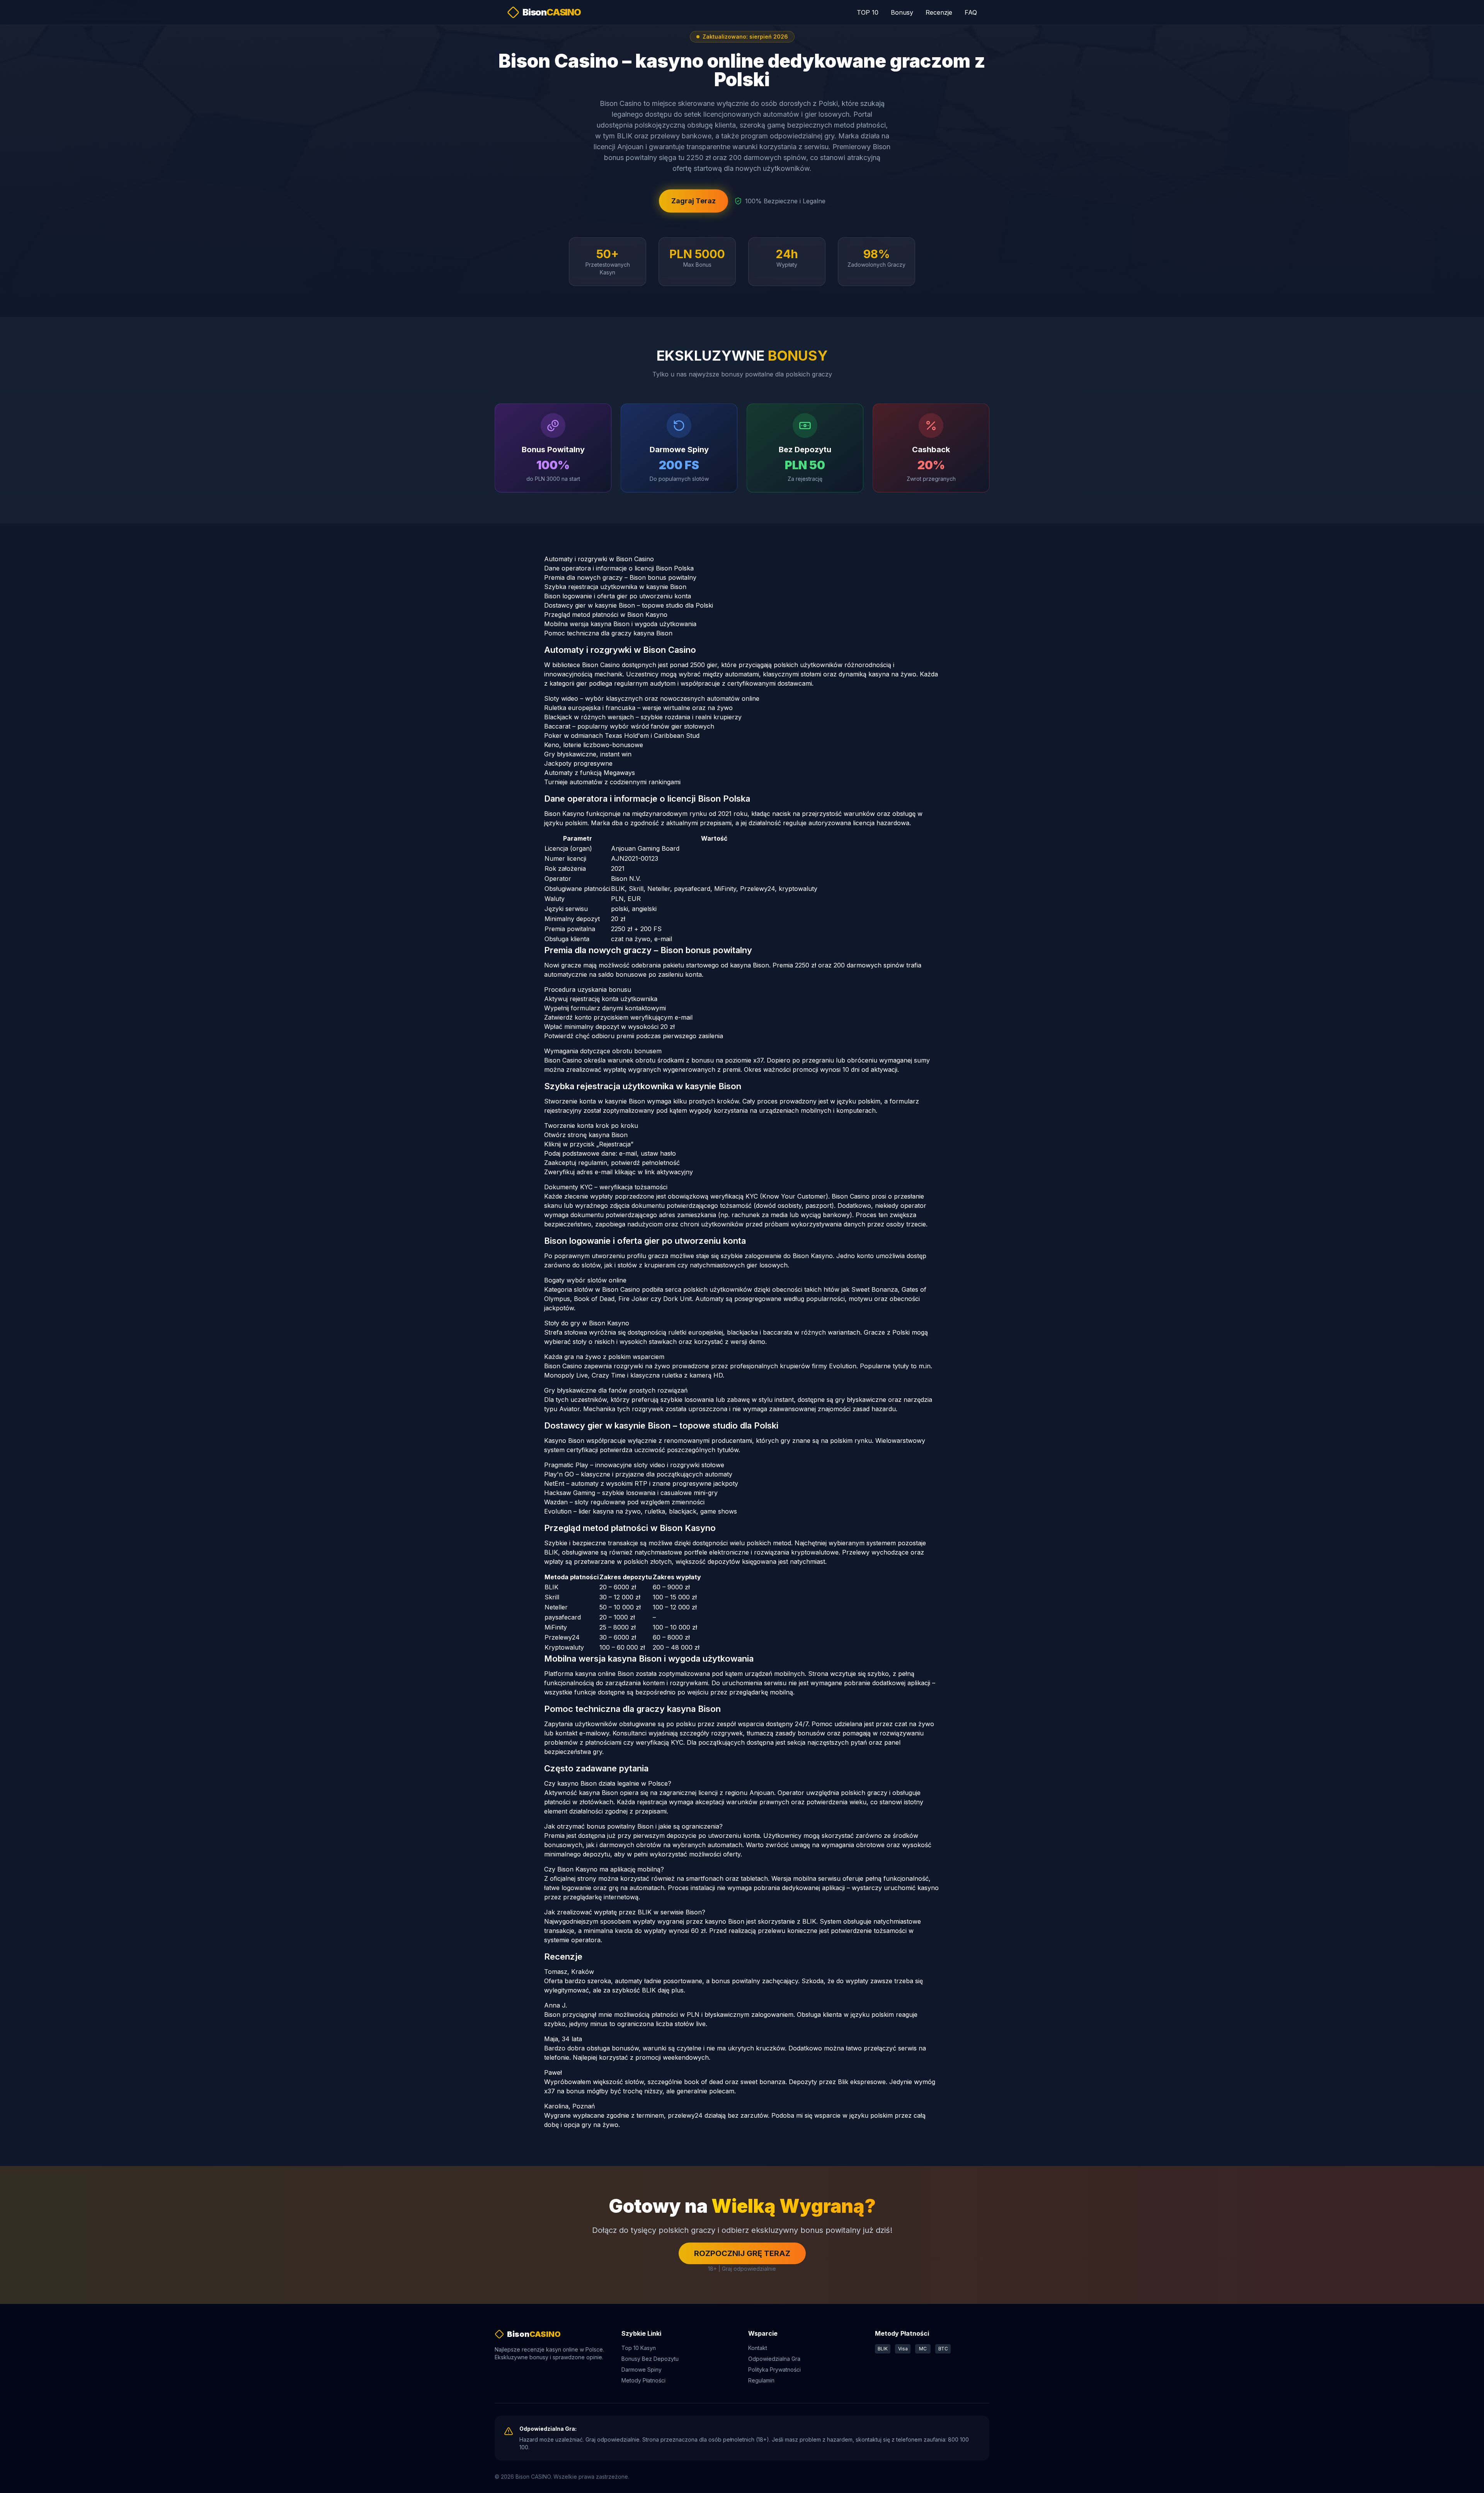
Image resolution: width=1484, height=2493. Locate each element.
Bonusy (902, 12)
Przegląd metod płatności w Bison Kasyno (606, 615)
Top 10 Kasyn (639, 2348)
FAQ (971, 12)
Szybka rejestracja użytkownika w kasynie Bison (615, 587)
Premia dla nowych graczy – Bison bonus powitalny (620, 577)
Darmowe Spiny (642, 2370)
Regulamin (761, 2380)
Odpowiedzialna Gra (774, 2359)
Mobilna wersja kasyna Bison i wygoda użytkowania (620, 624)
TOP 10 (868, 12)
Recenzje (939, 12)
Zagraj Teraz (693, 201)
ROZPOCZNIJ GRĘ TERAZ (742, 2253)
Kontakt (758, 2348)
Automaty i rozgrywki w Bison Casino (599, 559)
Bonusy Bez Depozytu (650, 2359)
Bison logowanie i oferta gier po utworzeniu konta (618, 596)
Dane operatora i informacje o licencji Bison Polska (619, 568)
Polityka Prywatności (774, 2370)
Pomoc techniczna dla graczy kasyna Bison (608, 633)
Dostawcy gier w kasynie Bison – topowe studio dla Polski (629, 605)
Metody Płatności (643, 2380)
